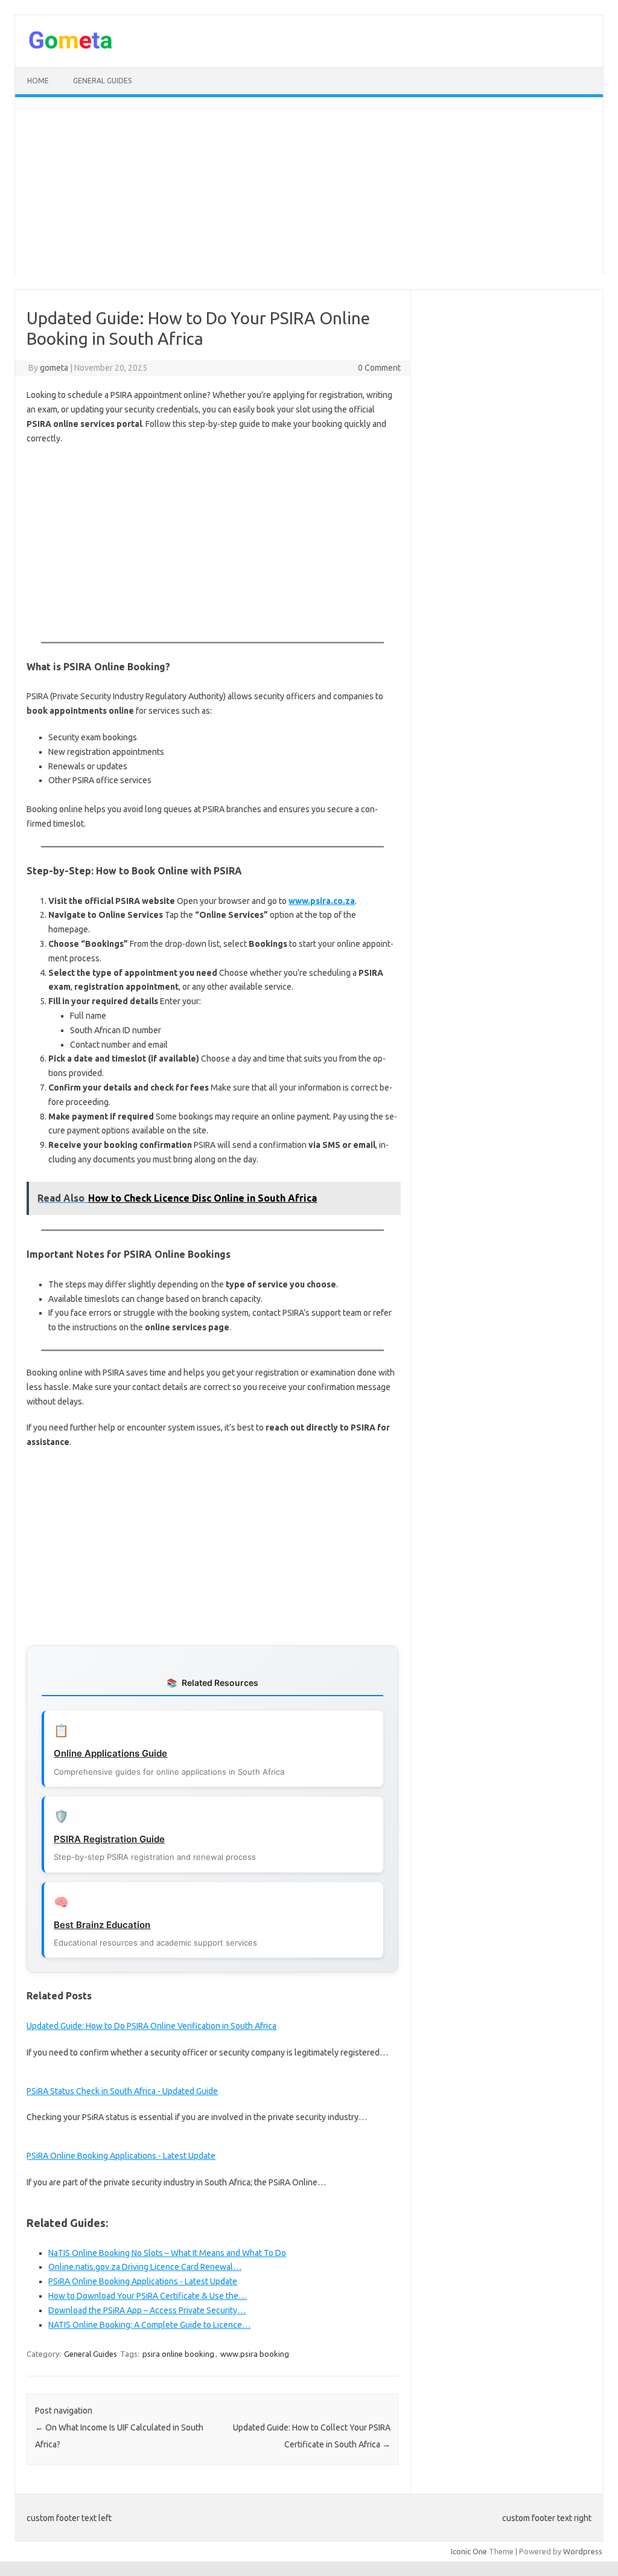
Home (38, 81)
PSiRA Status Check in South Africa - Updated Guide (122, 2091)
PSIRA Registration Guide (109, 1839)
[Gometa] (71, 46)
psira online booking (178, 2354)
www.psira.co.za (322, 901)
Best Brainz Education (102, 1925)
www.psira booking (255, 2354)
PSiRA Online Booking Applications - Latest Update (121, 2156)
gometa (54, 368)
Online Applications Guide (110, 1753)
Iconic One (469, 2551)
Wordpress (583, 2551)
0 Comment (379, 368)
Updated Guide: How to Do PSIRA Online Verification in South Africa (151, 2026)
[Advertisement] (309, 190)
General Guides (102, 81)
